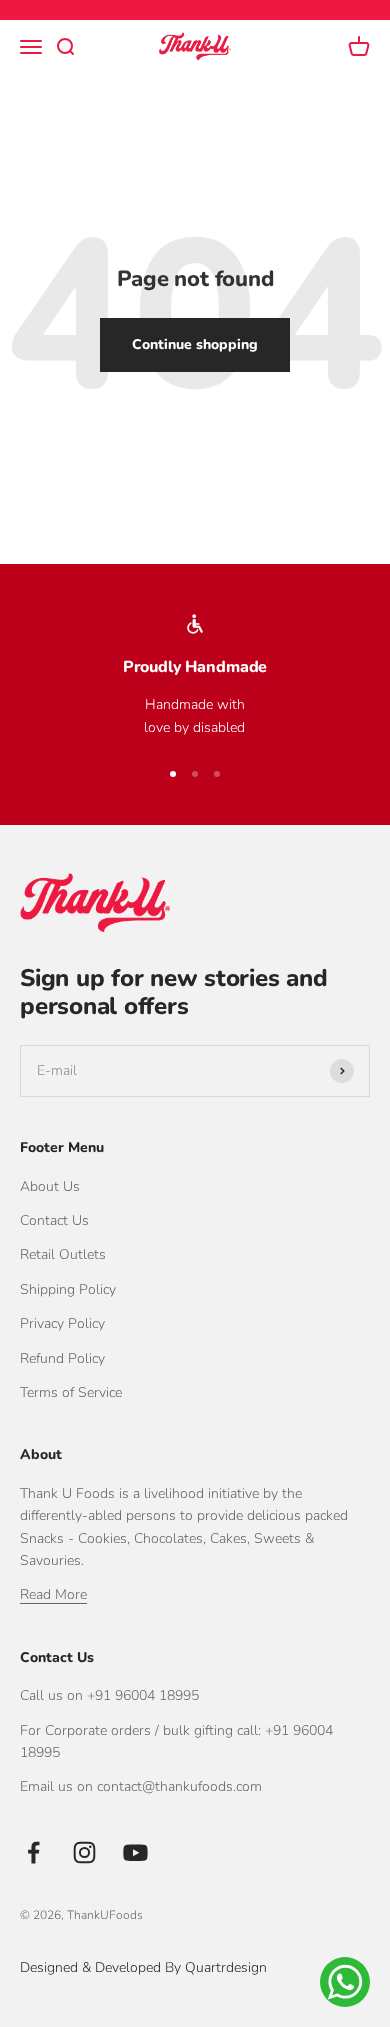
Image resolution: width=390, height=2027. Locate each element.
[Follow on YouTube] (135, 1852)
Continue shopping (195, 344)
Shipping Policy (68, 1289)
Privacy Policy (62, 1323)
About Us (50, 1186)
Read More (53, 1594)
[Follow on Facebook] (33, 1852)
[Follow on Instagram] (84, 1852)
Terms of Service (71, 1392)
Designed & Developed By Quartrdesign (143, 1967)
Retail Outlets (63, 1254)
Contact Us (54, 1220)
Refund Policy (62, 1358)
